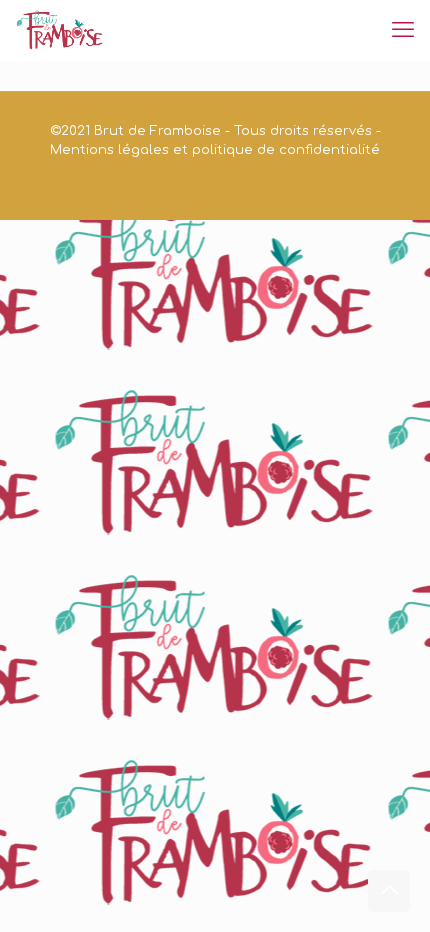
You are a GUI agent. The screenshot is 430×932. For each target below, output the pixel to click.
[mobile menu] (403, 30)
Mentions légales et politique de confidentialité (215, 150)
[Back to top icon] (389, 891)
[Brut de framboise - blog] (60, 30)
